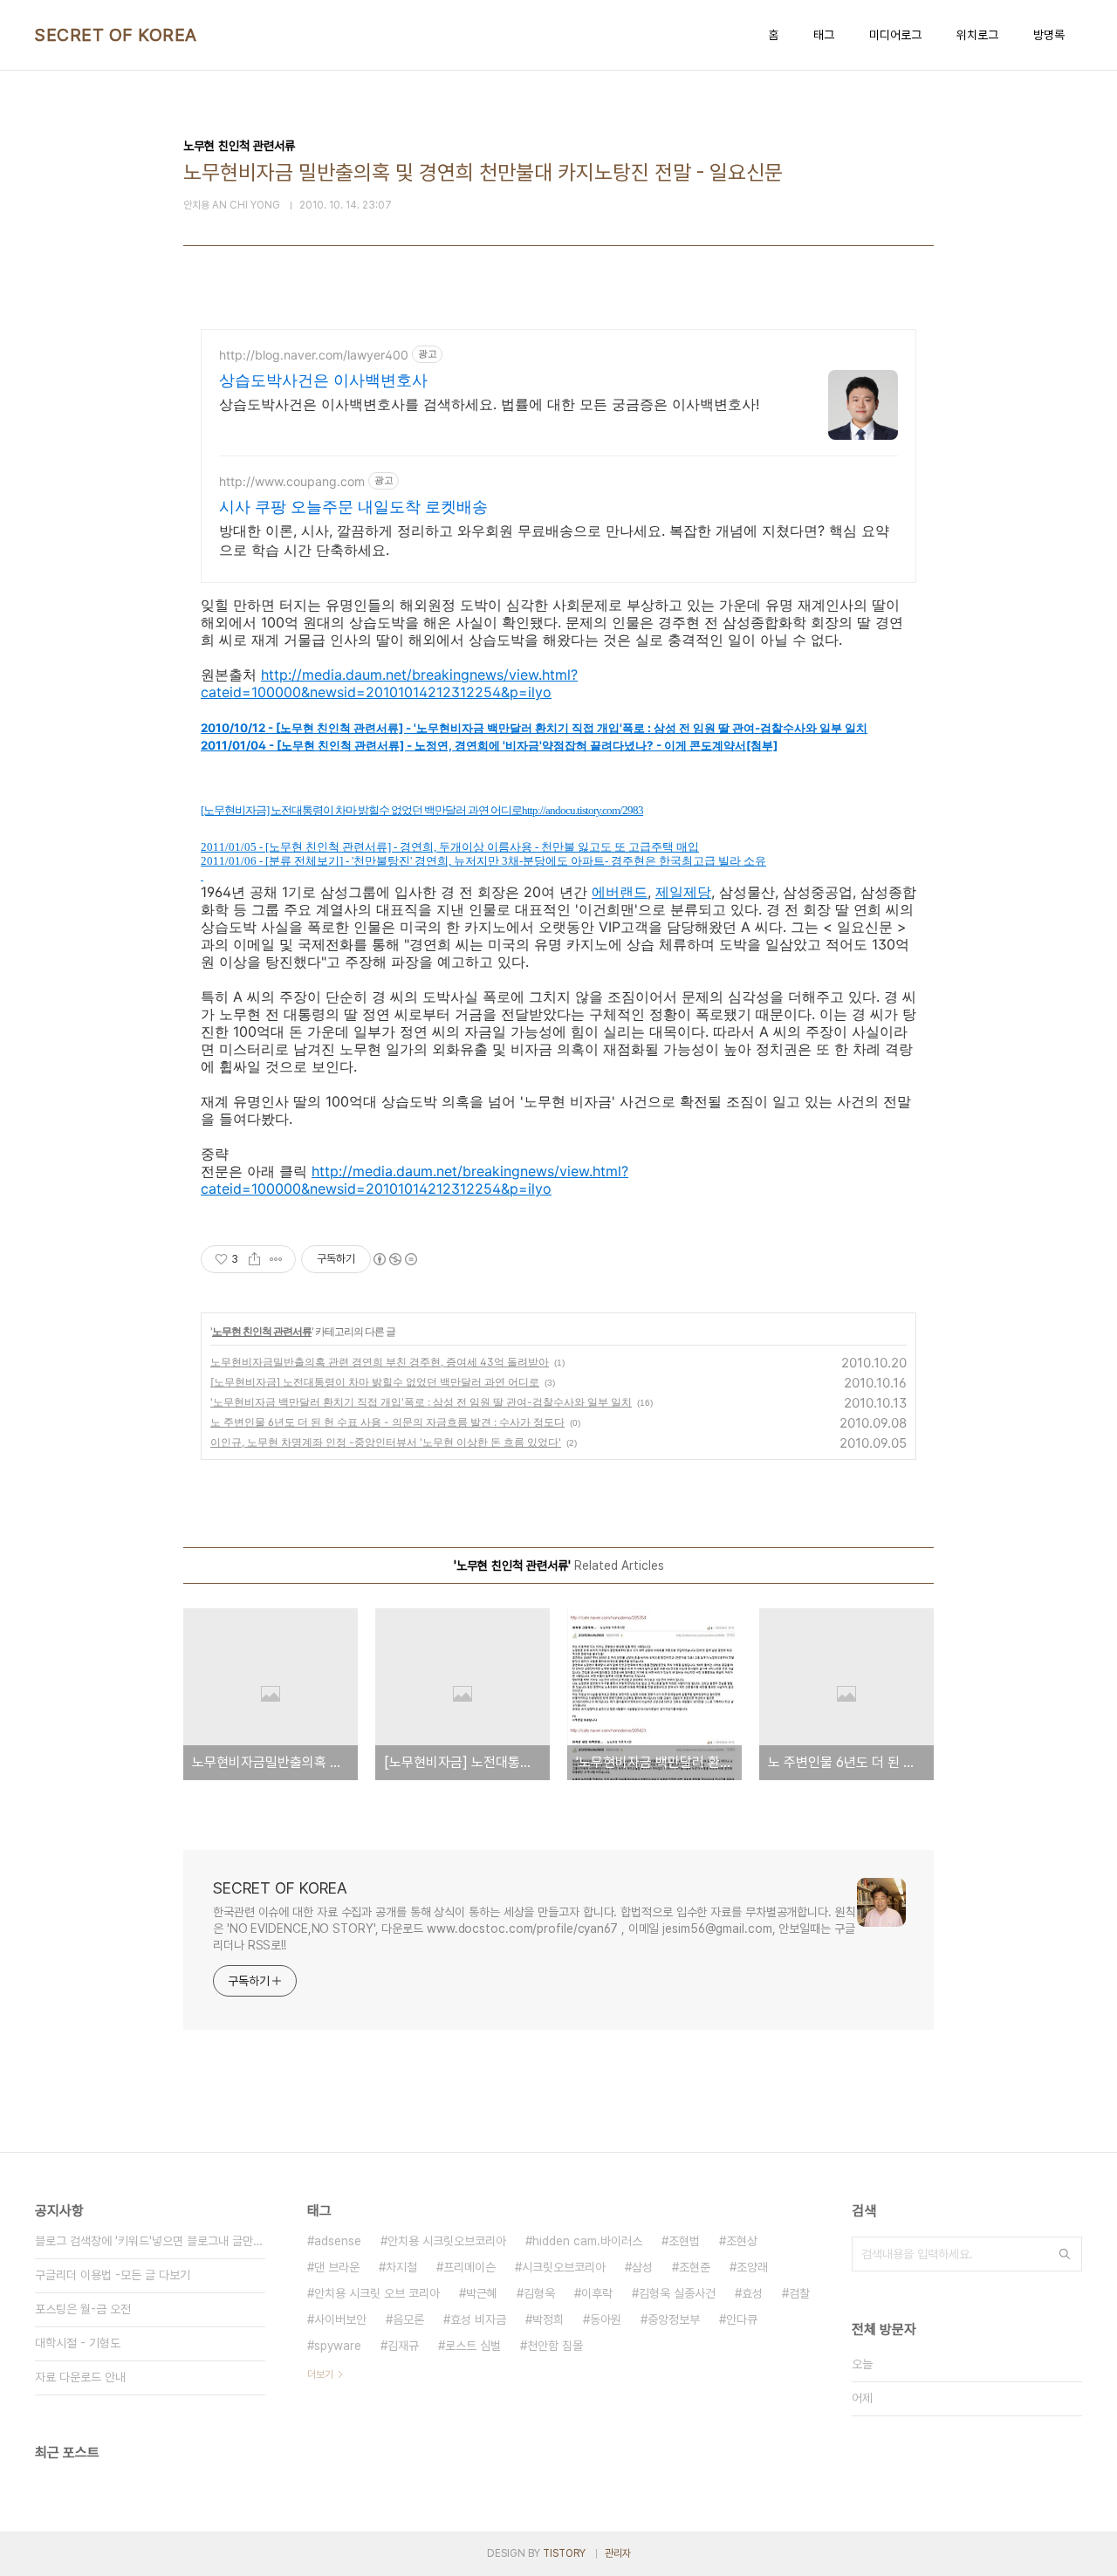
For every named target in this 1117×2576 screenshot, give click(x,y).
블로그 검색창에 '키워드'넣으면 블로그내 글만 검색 (150, 2241)
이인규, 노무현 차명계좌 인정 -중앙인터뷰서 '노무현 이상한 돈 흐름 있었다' (386, 1442)
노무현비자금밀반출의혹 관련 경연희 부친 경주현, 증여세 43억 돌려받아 (380, 1362)
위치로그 (977, 35)
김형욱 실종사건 (677, 2293)
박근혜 (482, 2293)
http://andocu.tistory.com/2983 (582, 810)
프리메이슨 (469, 2267)
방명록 (1049, 35)
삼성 (642, 2267)
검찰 (799, 2293)
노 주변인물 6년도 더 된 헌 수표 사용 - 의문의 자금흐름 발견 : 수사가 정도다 (387, 1422)
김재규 (403, 2346)
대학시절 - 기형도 (78, 2343)
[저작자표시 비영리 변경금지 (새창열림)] (394, 1259)
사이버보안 (340, 2319)
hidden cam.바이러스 (587, 2241)
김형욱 (539, 2293)
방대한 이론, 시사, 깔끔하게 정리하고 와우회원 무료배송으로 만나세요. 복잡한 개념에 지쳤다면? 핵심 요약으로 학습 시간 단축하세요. (554, 540)
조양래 (752, 2267)
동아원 (606, 2319)
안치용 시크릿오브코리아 (447, 2241)
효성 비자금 (478, 2319)
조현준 (695, 2267)
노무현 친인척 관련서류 (262, 1331)
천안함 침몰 (555, 2346)
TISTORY (564, 2553)
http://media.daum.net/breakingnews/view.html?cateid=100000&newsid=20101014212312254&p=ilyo (389, 683)
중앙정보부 (674, 2319)
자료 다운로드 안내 (80, 2377)
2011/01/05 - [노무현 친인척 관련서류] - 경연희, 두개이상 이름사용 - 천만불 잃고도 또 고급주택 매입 (450, 847)
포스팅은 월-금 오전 (83, 2309)
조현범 (684, 2241)
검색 (1065, 2254)
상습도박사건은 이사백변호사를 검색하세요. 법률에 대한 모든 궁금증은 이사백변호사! (489, 404)
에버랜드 (620, 892)
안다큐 (742, 2319)
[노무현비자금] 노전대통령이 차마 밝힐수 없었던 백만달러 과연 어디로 (375, 1382)
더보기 (320, 2374)
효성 (752, 2293)
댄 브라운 (337, 2267)
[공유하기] (254, 1259)
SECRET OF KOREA (116, 35)
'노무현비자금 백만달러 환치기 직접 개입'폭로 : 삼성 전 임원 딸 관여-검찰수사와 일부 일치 (421, 1402)
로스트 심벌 (473, 2346)
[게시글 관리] (276, 1259)
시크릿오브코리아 (564, 2267)
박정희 (548, 2319)
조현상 (742, 2241)
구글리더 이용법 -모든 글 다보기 (113, 2275)
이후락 (597, 2293)
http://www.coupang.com (292, 481)
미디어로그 (895, 35)
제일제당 (683, 892)
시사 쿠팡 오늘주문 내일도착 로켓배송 (353, 507)
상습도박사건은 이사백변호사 (323, 380)
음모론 (408, 2319)
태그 (824, 35)
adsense (338, 2241)
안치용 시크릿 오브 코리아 (377, 2293)
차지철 (401, 2267)
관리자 (618, 2553)
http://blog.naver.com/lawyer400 (314, 355)
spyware (338, 2346)
